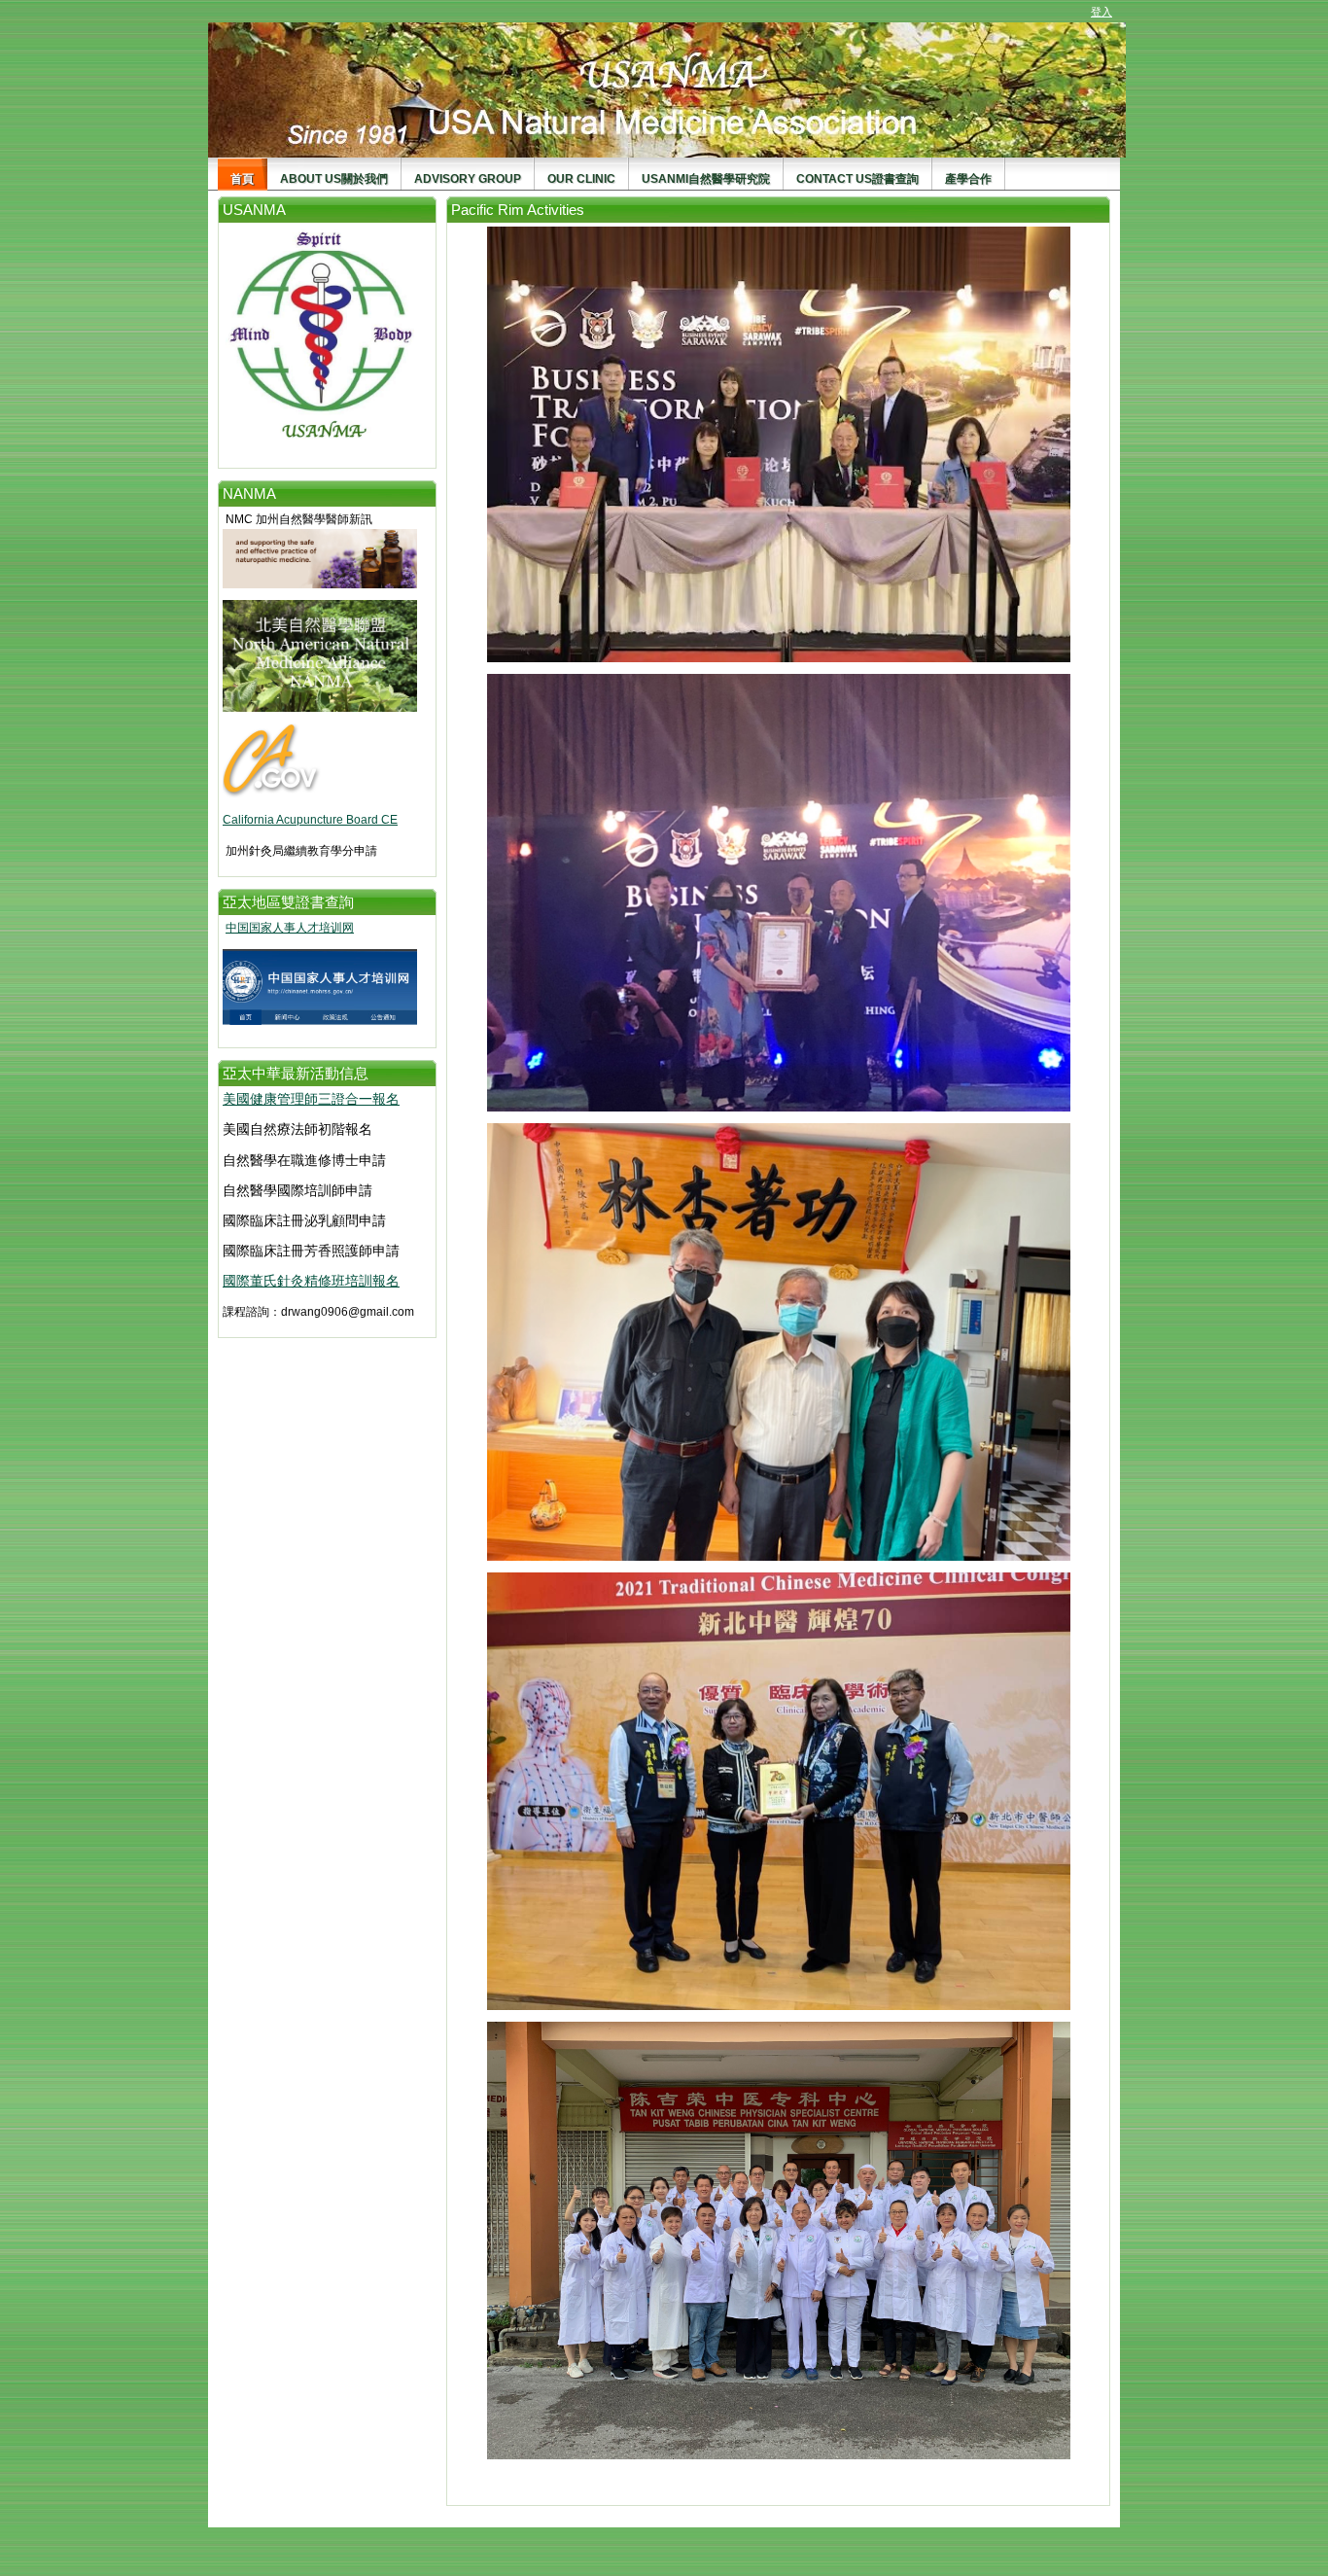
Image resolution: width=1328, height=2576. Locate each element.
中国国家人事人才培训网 (290, 928)
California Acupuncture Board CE (310, 820)
